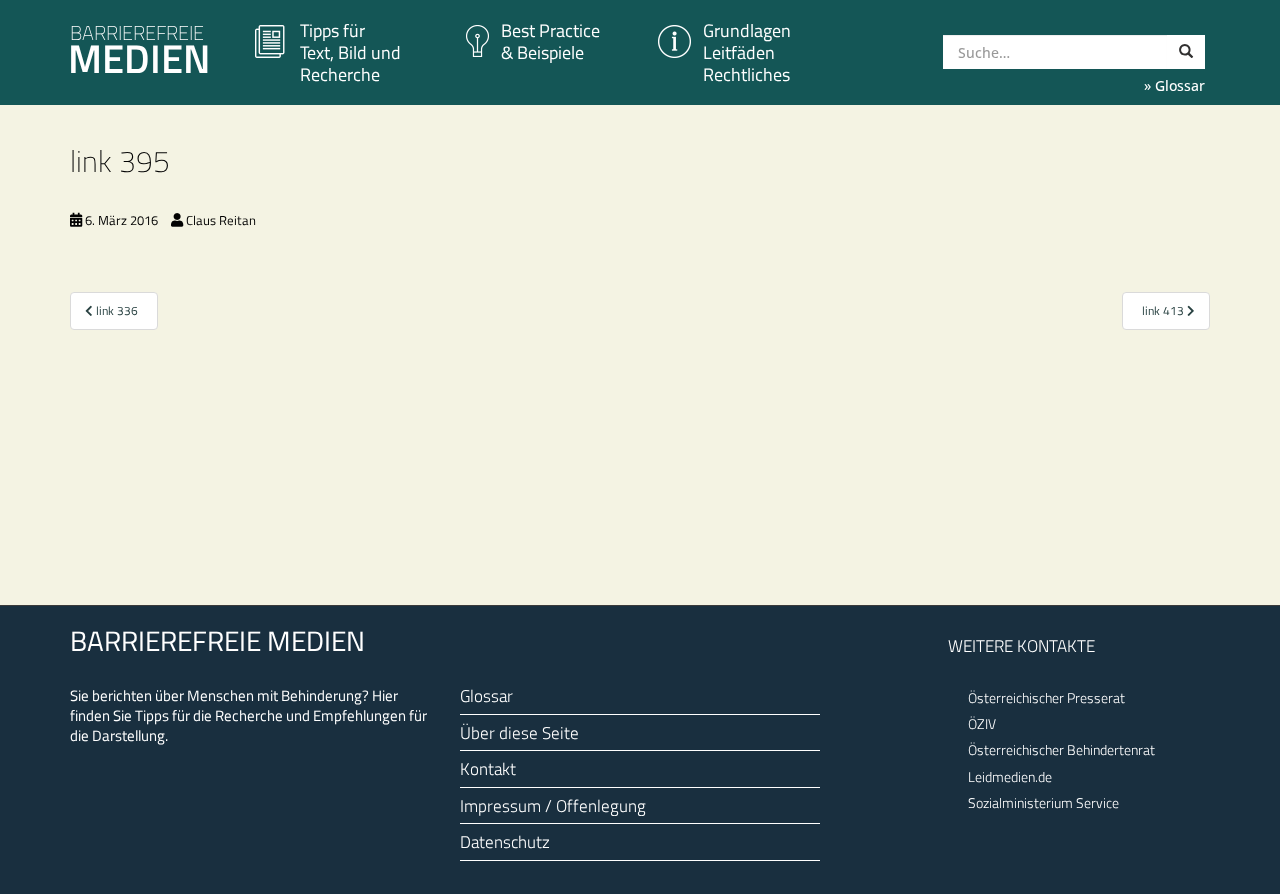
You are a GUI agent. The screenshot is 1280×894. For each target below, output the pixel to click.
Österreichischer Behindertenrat (1061, 749)
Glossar (486, 695)
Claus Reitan (221, 220)
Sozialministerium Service (1043, 802)
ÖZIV (982, 723)
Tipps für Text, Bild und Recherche (350, 52)
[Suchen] (1186, 52)
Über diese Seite (519, 732)
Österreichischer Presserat (1046, 697)
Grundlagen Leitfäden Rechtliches (747, 52)
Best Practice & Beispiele (550, 41)
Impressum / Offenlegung (553, 805)
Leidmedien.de (1010, 776)
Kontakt (488, 768)
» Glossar (1174, 85)
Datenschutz (505, 841)
